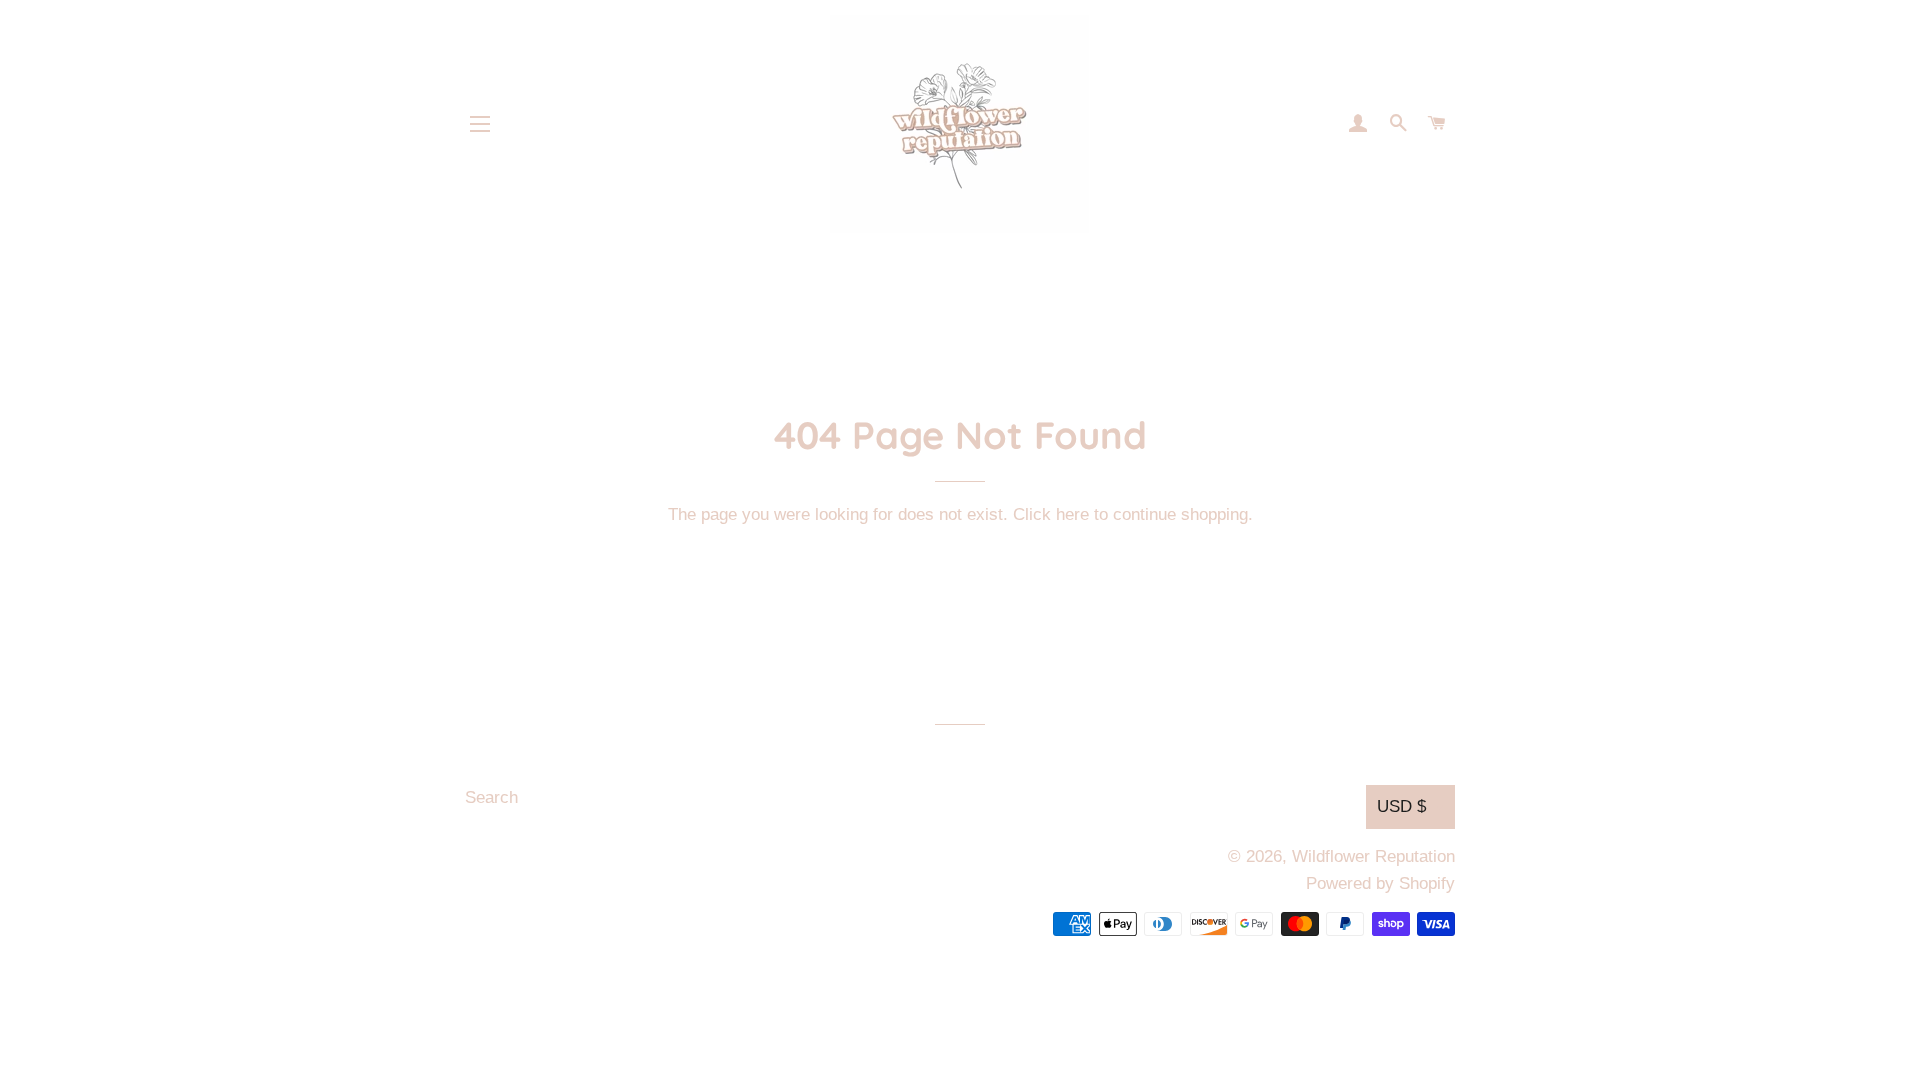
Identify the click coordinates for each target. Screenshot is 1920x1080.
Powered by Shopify (1380, 883)
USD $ (1401, 806)
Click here (1051, 514)
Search (491, 797)
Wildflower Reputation (1373, 856)
